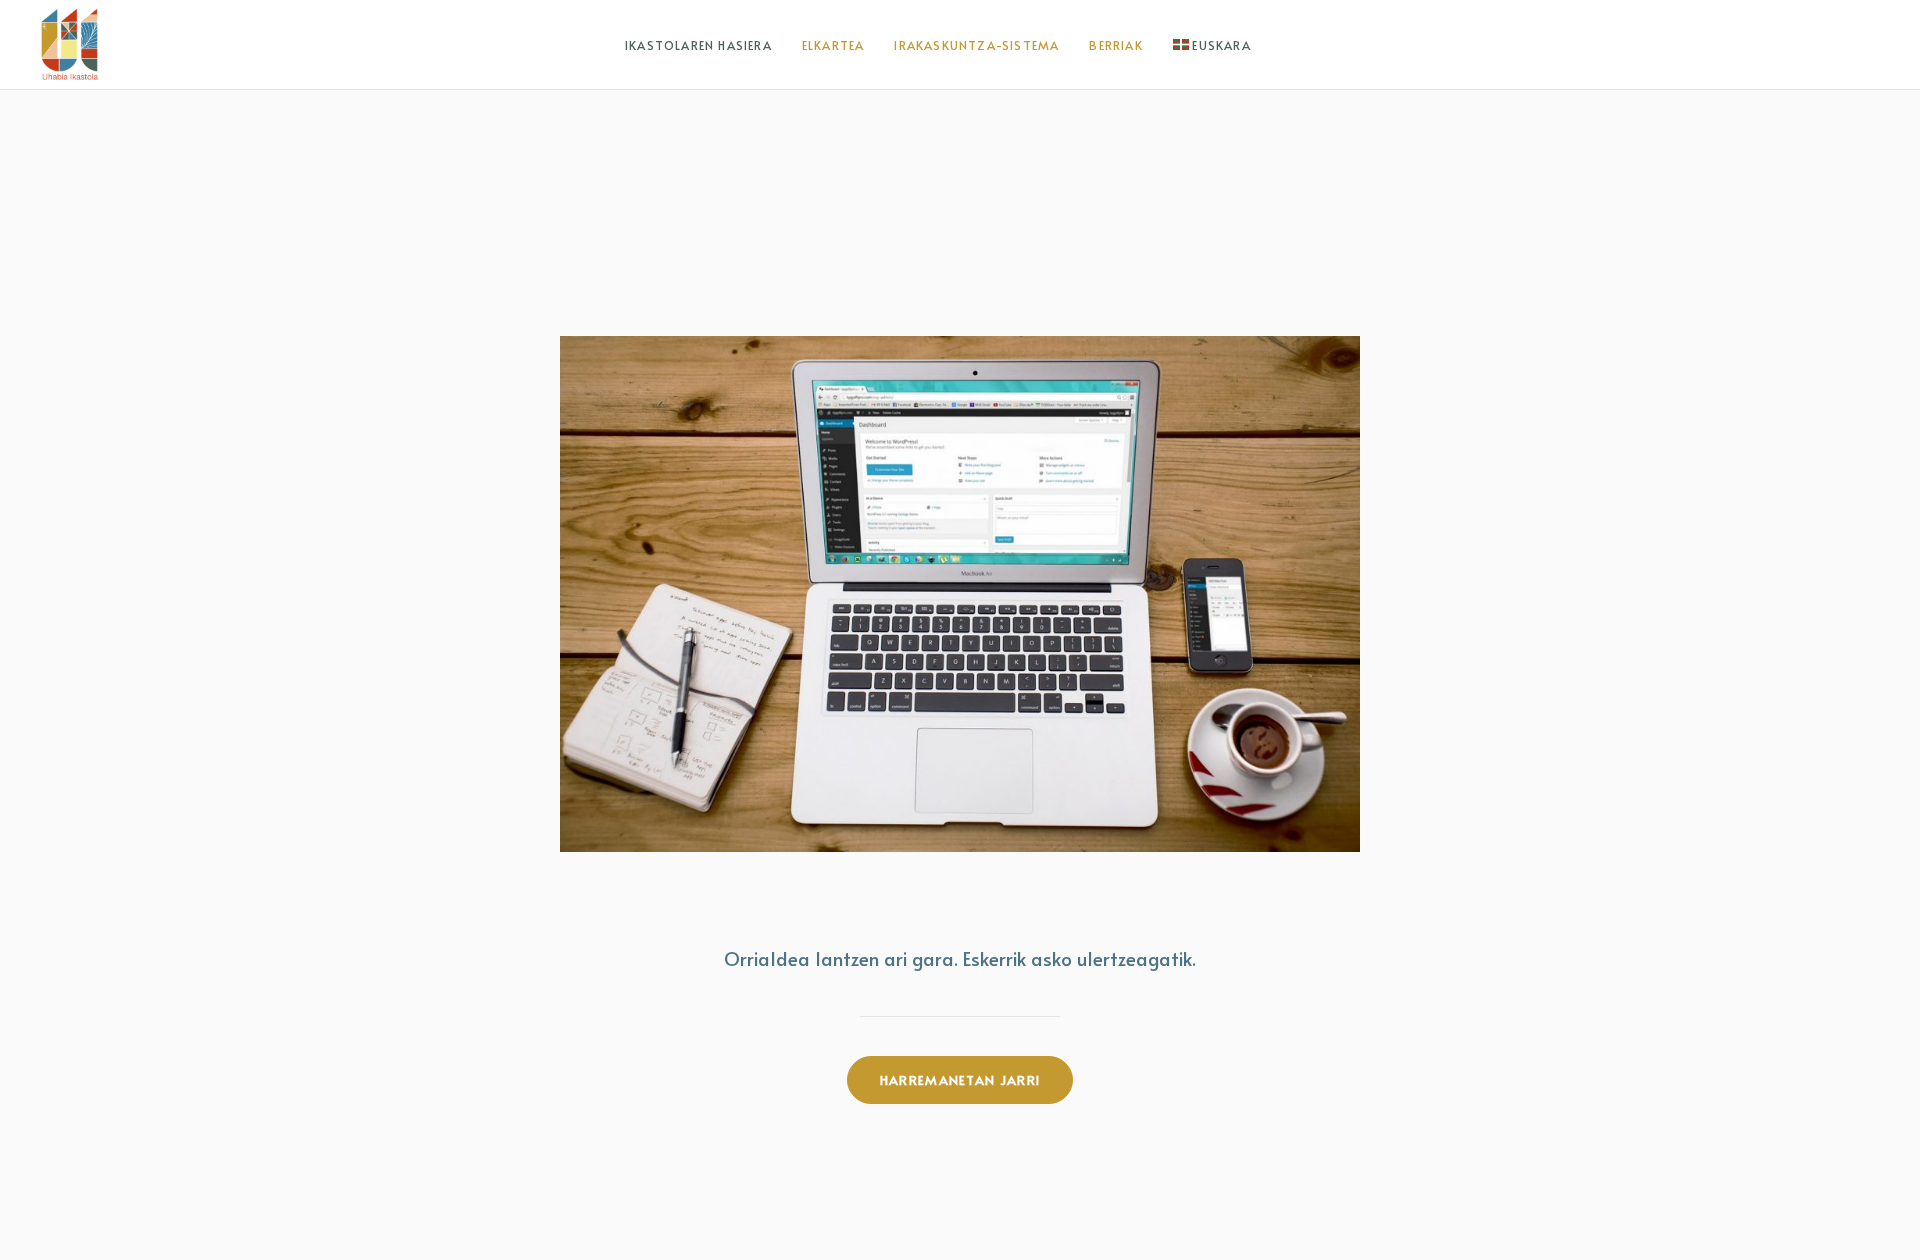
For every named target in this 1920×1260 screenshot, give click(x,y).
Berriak (1115, 45)
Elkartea (833, 45)
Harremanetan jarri (960, 1080)
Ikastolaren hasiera (698, 45)
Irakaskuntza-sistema (976, 45)
